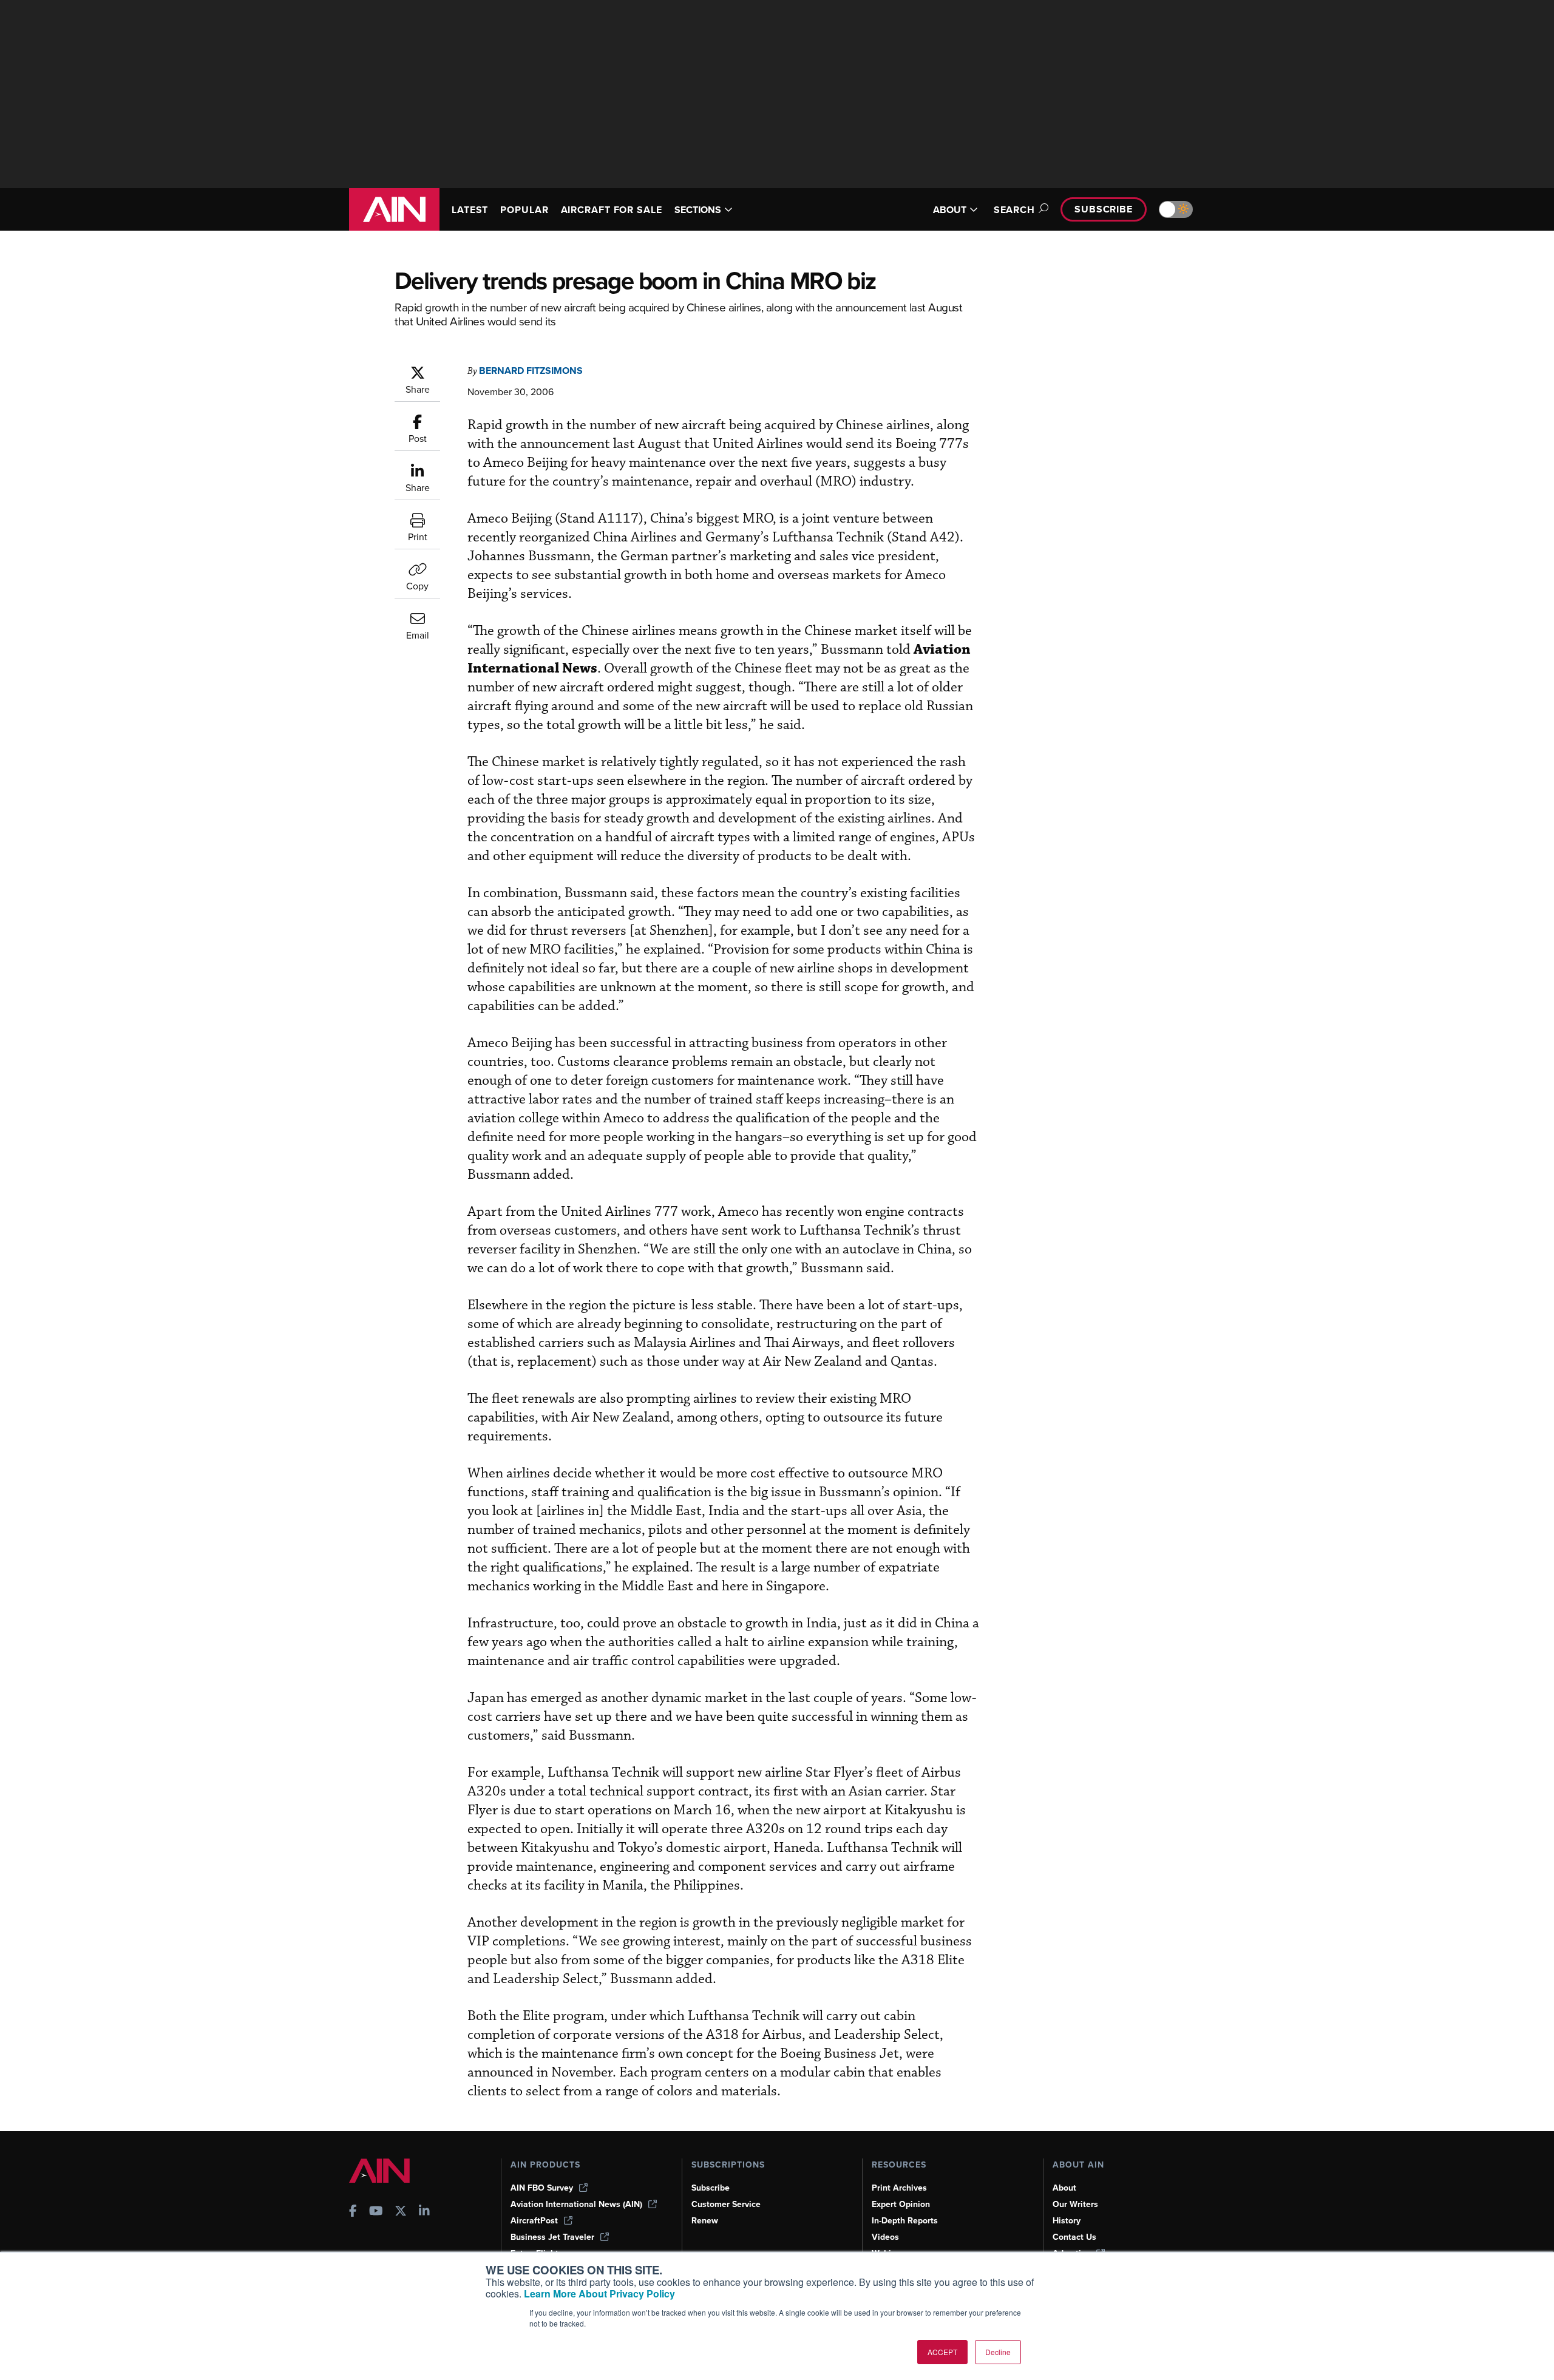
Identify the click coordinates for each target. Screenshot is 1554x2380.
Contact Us (1074, 2237)
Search (1014, 210)
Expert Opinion (901, 2204)
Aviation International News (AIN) (576, 2204)
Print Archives (899, 2188)
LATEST (470, 210)
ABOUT (950, 210)
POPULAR (524, 210)
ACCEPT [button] (942, 2352)
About (1064, 2188)
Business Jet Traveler (552, 2237)
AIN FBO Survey (542, 2188)
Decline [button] (998, 2352)
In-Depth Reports (905, 2221)
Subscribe (1104, 209)
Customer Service (726, 2204)
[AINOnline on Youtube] (376, 2212)
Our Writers (1075, 2204)
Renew (705, 2221)
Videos (885, 2237)
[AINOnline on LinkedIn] (424, 2212)
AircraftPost (534, 2221)
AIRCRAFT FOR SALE (612, 210)
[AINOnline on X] (401, 2212)
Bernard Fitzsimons (531, 371)
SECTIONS (698, 210)
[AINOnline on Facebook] (353, 2212)
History (1067, 2221)
